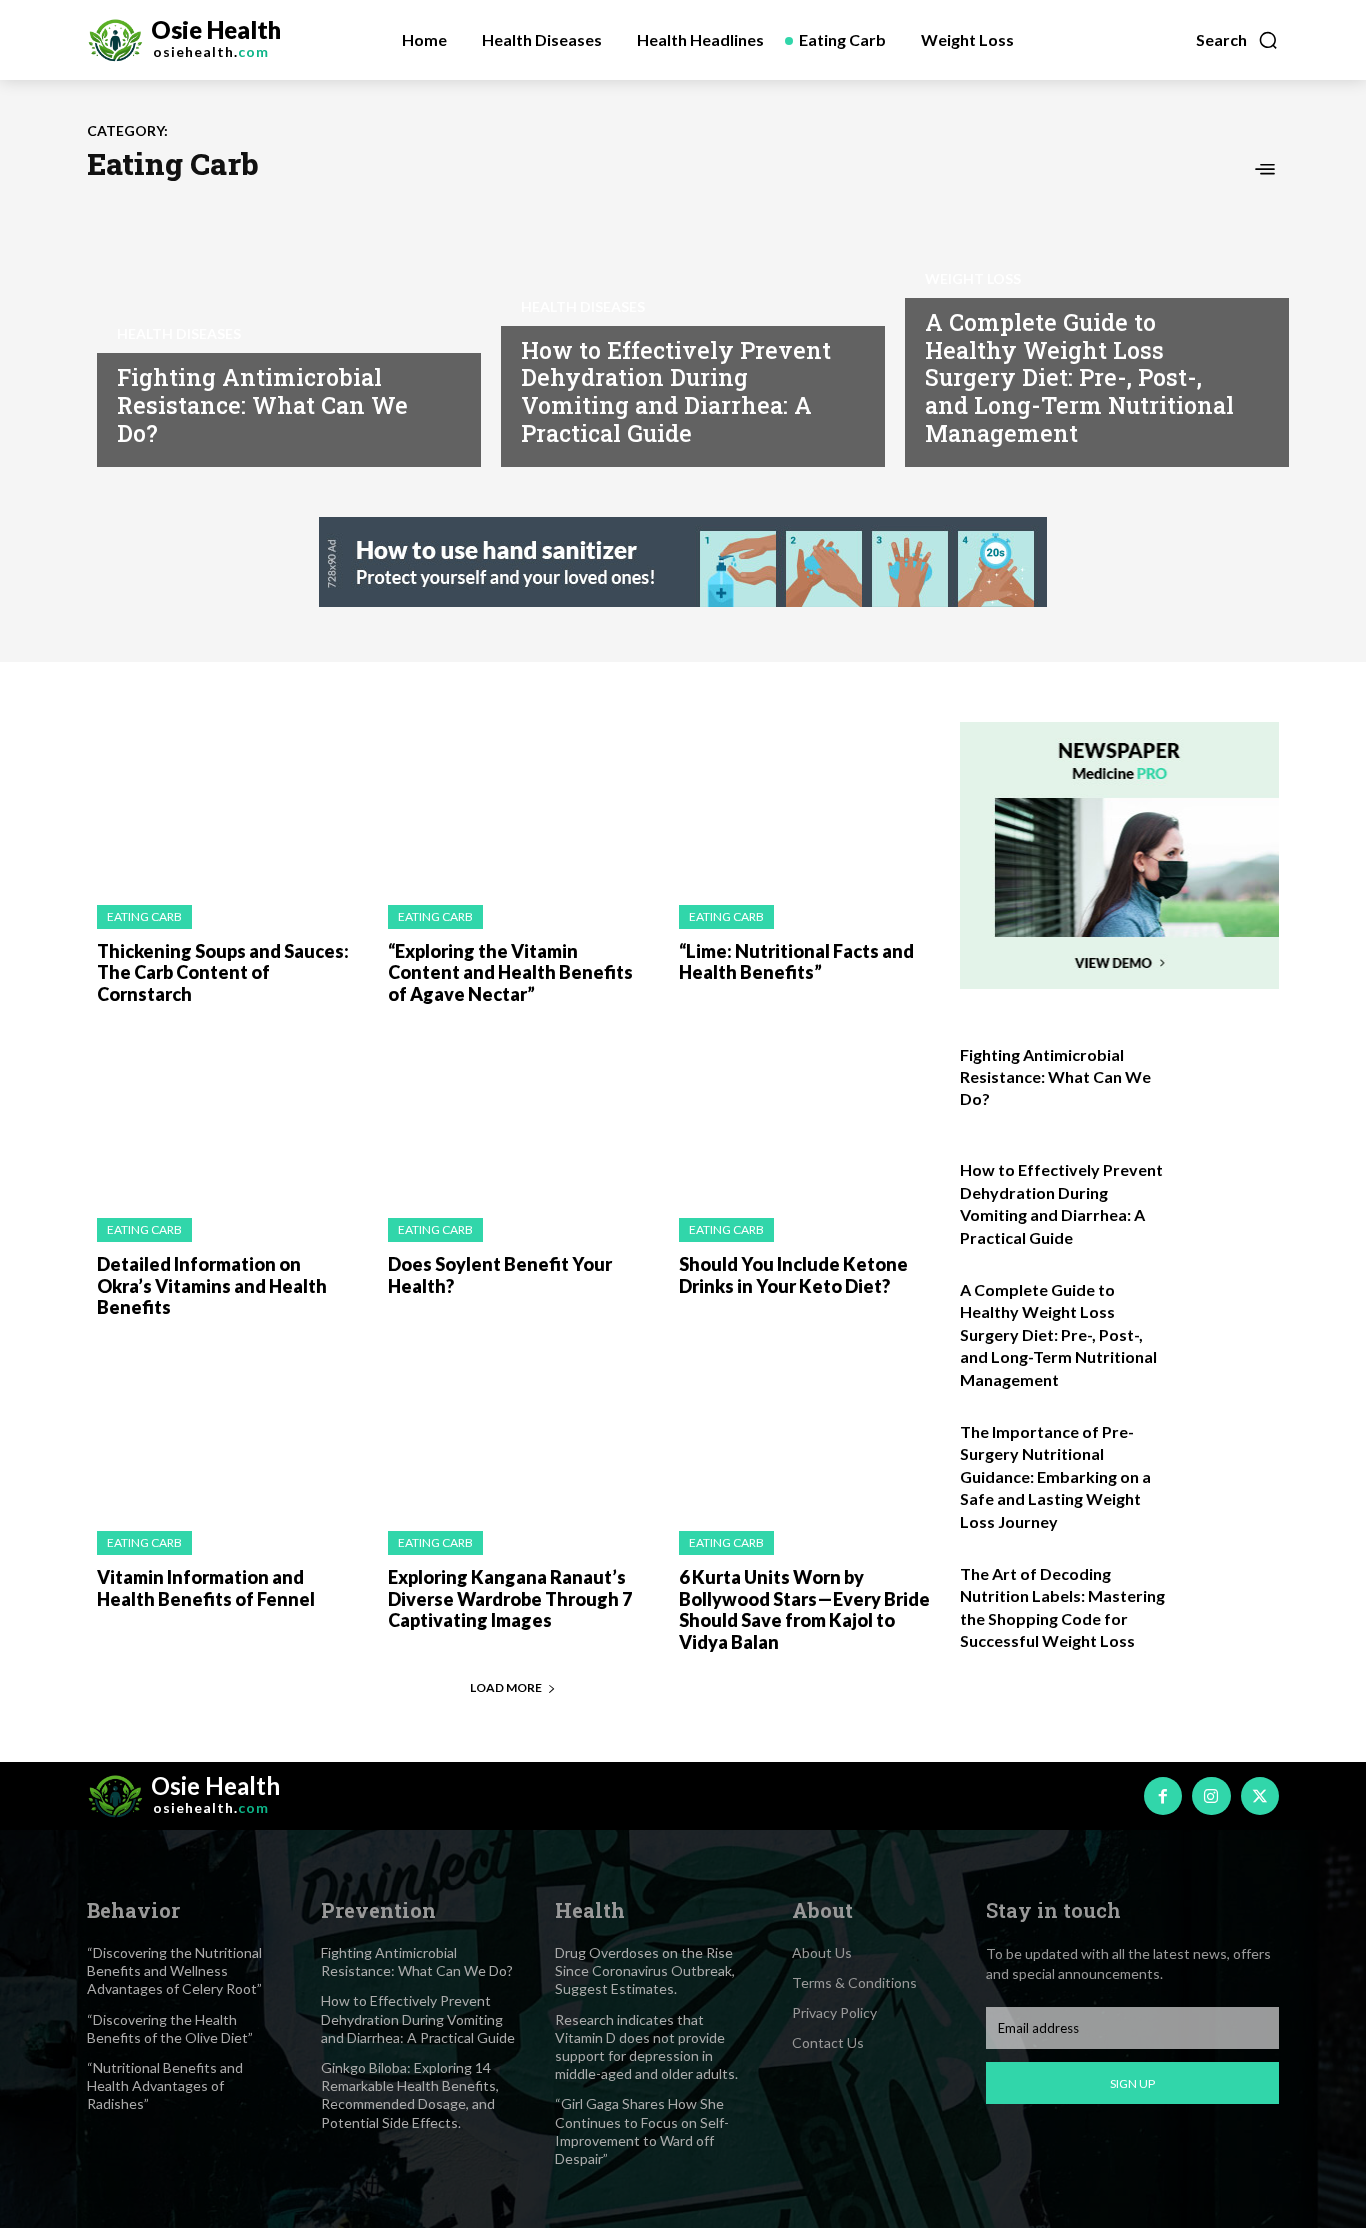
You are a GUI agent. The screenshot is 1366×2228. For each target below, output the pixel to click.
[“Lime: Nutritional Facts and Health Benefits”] (804, 803)
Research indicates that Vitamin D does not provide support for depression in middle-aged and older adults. (646, 2047)
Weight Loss (973, 279)
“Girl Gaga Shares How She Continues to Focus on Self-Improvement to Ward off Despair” (642, 2131)
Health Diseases (179, 334)
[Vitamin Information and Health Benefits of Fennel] (222, 1430)
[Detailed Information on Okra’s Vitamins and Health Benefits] (222, 1116)
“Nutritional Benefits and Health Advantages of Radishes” (165, 2085)
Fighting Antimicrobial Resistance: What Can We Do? (262, 404)
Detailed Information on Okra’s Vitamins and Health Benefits (212, 1285)
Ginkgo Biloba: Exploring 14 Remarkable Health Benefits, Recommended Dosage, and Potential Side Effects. (410, 2095)
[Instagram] (1211, 1796)
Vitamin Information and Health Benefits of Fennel (206, 1588)
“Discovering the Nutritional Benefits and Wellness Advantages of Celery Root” (174, 1970)
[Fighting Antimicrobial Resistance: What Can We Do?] (279, 327)
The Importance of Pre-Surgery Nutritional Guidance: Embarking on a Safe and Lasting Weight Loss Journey (1055, 1476)
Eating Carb (144, 916)
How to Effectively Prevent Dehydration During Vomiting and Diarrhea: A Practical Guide (676, 391)
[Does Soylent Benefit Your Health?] (513, 1116)
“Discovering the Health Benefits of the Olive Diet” (170, 2028)
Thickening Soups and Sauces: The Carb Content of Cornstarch (223, 972)
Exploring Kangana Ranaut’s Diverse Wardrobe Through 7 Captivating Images (510, 1598)
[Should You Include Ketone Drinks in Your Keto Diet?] (804, 1116)
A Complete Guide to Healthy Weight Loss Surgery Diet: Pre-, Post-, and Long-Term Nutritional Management (1079, 377)
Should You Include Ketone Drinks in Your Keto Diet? (793, 1275)
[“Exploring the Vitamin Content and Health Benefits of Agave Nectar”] (513, 803)
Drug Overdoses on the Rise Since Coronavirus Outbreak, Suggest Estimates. (645, 1970)
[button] (1237, 40)
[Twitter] (1260, 1796)
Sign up (1132, 2083)
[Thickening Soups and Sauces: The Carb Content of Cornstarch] (222, 803)
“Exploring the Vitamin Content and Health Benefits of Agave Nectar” (510, 972)
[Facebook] (1163, 1796)
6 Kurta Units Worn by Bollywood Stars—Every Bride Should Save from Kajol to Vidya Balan (804, 1609)
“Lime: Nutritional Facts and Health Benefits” (796, 962)
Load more (506, 1687)
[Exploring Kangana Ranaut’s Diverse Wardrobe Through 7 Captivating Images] (513, 1430)
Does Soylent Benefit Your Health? (500, 1275)
